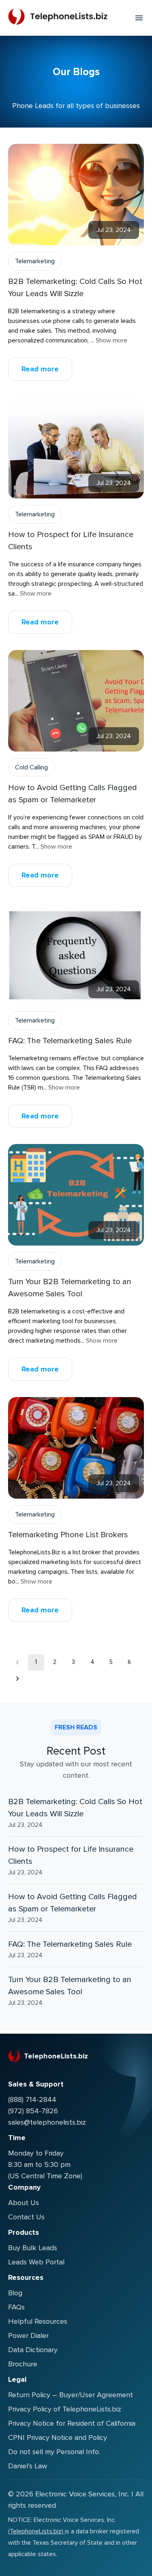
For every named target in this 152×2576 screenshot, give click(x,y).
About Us (24, 2203)
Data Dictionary (33, 2350)
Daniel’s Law (28, 2466)
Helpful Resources (38, 2321)
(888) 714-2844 (32, 2099)
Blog (15, 2293)
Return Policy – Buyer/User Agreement (71, 2395)
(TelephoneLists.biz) (36, 2531)
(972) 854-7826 (33, 2111)
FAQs (16, 2307)
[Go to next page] (17, 1679)
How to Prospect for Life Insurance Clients (71, 1855)
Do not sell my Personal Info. (54, 2452)
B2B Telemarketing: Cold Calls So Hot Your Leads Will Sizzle (75, 1808)
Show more (111, 340)
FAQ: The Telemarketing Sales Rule (70, 1944)
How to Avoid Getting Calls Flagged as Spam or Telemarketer (73, 1903)
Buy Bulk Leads (33, 2248)
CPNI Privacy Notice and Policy (58, 2437)
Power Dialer (28, 2336)
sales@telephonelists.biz (47, 2122)
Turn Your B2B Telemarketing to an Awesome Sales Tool (70, 1986)
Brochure (23, 2364)
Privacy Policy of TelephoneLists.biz (65, 2409)
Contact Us (26, 2217)
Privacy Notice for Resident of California (72, 2423)
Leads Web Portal (36, 2262)
